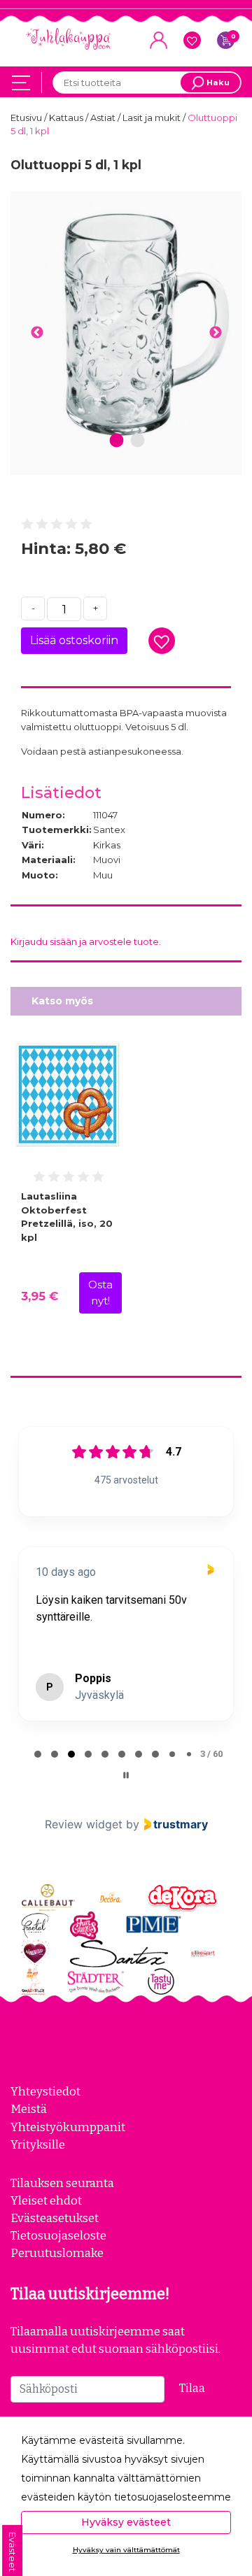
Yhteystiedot (45, 2091)
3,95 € (40, 1296)
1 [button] (117, 441)
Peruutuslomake (57, 2253)
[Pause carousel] (126, 1775)
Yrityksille (38, 2144)
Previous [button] (37, 333)
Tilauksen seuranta (62, 2183)
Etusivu (27, 118)
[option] (126, 325)
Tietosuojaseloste (58, 2235)
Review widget (84, 1824)
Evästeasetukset (55, 2218)
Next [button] (215, 333)
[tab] (38, 1754)
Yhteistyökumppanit (68, 2127)
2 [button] (138, 441)
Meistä (29, 2109)
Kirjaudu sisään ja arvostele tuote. (86, 941)
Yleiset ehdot (46, 2200)
